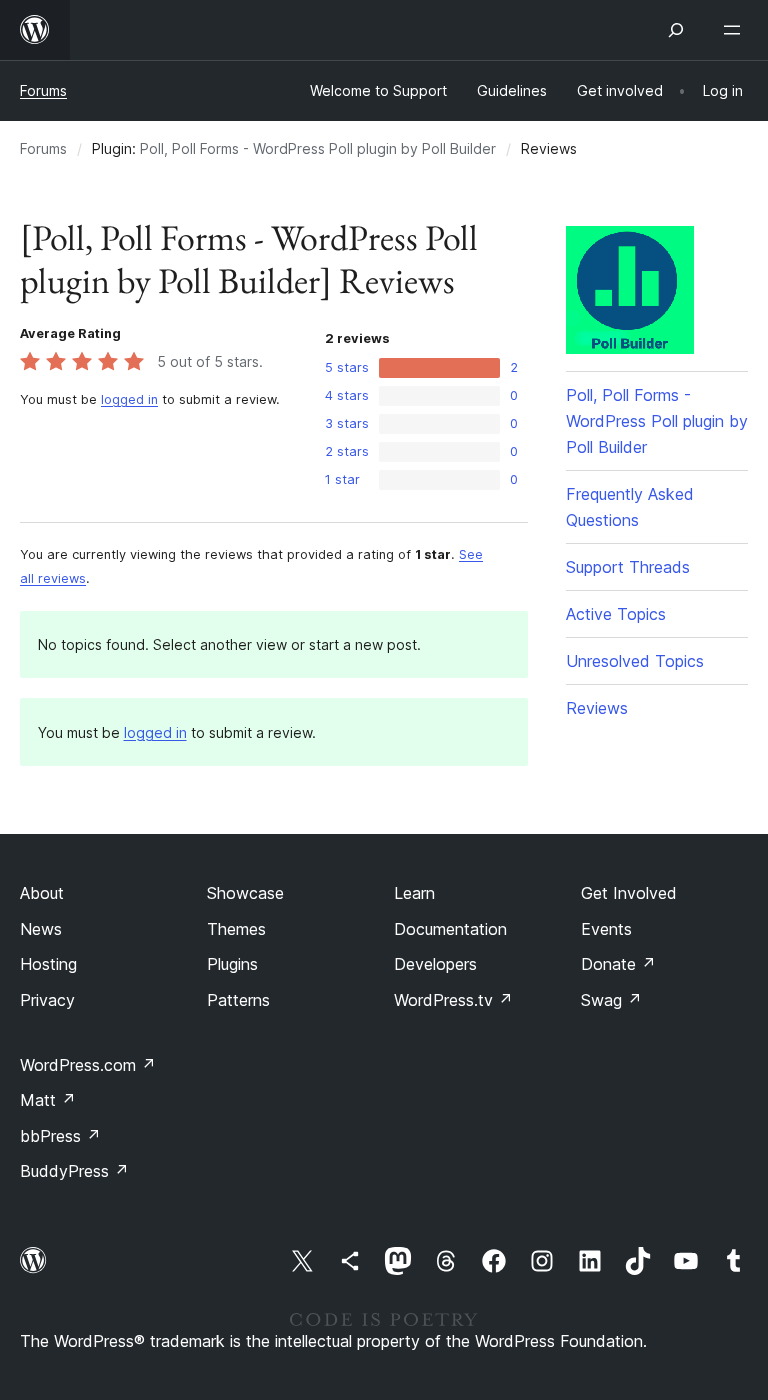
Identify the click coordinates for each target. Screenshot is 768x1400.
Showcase (245, 893)
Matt (48, 1100)
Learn (414, 893)
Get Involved (629, 893)
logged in (129, 399)
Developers (435, 964)
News (41, 929)
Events (606, 929)
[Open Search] (676, 30)
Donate (618, 964)
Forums (43, 90)
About (42, 893)
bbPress (60, 1136)
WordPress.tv (453, 1000)
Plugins (232, 964)
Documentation (450, 929)
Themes (236, 929)
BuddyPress (74, 1171)
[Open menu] (736, 30)
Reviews (597, 708)
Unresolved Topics (635, 661)
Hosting (48, 964)
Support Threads (628, 567)
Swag (611, 1000)
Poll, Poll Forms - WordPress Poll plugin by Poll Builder (318, 148)
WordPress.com (88, 1065)
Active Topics (616, 614)
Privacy (47, 1000)
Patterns (238, 1000)
